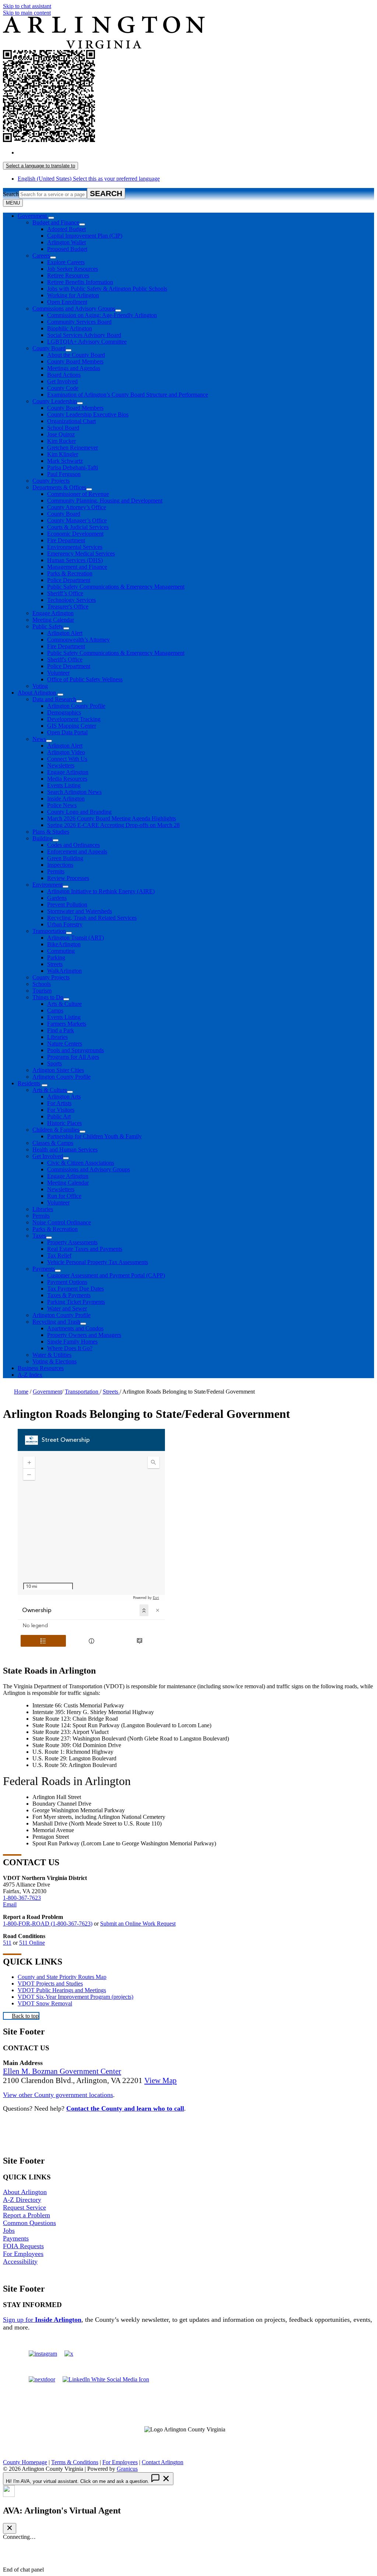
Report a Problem (27, 2215)
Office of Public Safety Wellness (85, 679)
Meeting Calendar (53, 620)
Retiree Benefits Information (80, 282)
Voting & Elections (54, 1361)
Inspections (60, 865)
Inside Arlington (66, 799)
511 (7, 1943)
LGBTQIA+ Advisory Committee (87, 342)
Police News (62, 805)
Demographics (64, 712)
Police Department (69, 580)
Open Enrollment (67, 302)
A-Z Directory (22, 2200)
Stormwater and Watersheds (80, 911)
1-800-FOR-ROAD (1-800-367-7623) (48, 1924)
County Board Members (75, 361)
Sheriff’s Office (65, 593)
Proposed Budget (67, 249)
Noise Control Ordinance (62, 1222)
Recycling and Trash (56, 1322)
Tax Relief (59, 1255)
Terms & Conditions (75, 2462)
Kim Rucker (61, 441)
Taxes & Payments (69, 1295)
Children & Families (56, 1130)
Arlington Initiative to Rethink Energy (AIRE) (101, 891)
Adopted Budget (66, 229)
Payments (44, 1269)
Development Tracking (74, 719)
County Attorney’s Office (77, 507)
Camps (55, 1010)
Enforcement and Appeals (77, 851)
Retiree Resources (68, 275)
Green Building (65, 858)
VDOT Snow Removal (45, 2003)
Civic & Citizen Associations (81, 1163)
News (39, 739)
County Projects (51, 481)
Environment (47, 885)
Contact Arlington (163, 2462)
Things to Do (48, 997)
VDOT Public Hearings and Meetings (62, 1990)
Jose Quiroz (61, 434)
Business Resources (41, 1368)
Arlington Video (66, 752)
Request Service (24, 2207)
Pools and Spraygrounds (75, 1050)
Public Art (59, 1116)
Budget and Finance (56, 222)
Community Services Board (79, 322)
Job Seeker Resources (73, 269)
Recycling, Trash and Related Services (92, 918)
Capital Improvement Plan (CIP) (85, 236)
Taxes (39, 1236)
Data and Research (54, 699)
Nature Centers (65, 1044)
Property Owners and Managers (84, 1335)
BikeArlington (64, 944)
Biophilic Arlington (70, 328)
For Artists (59, 1103)
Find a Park (61, 1030)
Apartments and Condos (75, 1328)
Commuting (61, 951)
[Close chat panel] (10, 2528)
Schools (42, 984)
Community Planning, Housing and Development (105, 501)
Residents (29, 1083)
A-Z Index (30, 1375)
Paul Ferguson (64, 474)
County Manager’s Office (77, 520)
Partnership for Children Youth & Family (94, 1136)
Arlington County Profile (76, 706)
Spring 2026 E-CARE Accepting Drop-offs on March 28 (113, 825)
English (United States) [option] (89, 179)
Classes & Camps (53, 1143)
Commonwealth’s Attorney (78, 640)
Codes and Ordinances (73, 845)
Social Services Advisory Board (84, 335)
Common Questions (29, 2223)
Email (10, 1904)
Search (11, 194)
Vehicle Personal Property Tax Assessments (98, 1262)
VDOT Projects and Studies (50, 1984)
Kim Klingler (63, 454)
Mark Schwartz (65, 461)
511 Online (32, 1943)
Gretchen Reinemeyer (73, 448)
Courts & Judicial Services (78, 527)
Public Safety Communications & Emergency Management (116, 587)
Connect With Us (67, 759)
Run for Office (64, 1196)
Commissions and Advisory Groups (74, 308)
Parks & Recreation (70, 573)
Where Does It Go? (70, 1348)
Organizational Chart (71, 421)
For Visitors (61, 1110)
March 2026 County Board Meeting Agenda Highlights (112, 818)
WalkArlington (64, 971)
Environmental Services (75, 547)
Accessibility (20, 2261)
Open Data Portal (67, 732)
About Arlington (37, 693)
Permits (56, 871)
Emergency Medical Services (81, 553)
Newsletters (61, 765)
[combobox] (40, 166)
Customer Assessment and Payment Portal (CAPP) (106, 1275)
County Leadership (55, 401)
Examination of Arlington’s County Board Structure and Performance (128, 395)
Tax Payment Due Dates (75, 1289)
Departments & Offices (59, 487)
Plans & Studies (51, 832)
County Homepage (25, 2462)
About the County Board (76, 355)
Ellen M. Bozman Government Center (62, 2071)
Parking (56, 957)
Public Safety (48, 626)
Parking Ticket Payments (76, 1302)
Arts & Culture (64, 1004)
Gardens (57, 898)
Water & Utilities (52, 1355)
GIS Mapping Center (72, 726)
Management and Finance (77, 567)
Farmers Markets (67, 1024)
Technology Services (71, 600)
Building (43, 838)
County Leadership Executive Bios (88, 414)
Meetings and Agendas (74, 368)
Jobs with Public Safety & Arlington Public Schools (107, 289)
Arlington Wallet (66, 242)
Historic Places (64, 1123)
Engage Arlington (53, 613)
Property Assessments (72, 1242)
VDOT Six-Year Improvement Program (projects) (75, 1997)
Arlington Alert (65, 633)
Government (47, 1392)
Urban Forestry (65, 924)
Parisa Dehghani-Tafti (73, 467)
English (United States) (89, 152)
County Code (63, 388)
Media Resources (67, 779)
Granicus (127, 2469)
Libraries (57, 1037)
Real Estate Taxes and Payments (85, 1249)
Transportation (49, 931)
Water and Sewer (67, 1308)
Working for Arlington (73, 295)
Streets (55, 964)
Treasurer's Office (68, 606)
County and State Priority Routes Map (62, 1977)
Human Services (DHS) (75, 560)
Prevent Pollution (67, 904)
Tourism (42, 991)
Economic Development (75, 534)
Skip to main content (27, 13)
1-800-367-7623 (22, 1898)
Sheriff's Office (65, 659)
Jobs (9, 2231)
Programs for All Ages (73, 1057)
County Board (49, 348)
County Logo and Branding (79, 812)
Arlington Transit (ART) (75, 938)
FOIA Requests (23, 2246)
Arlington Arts (64, 1097)
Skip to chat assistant (27, 6)
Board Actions (64, 375)
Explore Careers (66, 262)
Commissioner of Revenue (78, 494)
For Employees (23, 2254)
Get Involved (62, 381)
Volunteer (58, 673)
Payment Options (67, 1282)
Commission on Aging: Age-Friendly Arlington (102, 315)
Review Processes (68, 878)
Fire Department (66, 540)
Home (21, 1392)
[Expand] (51, 218)
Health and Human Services (65, 1149)
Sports (54, 1063)
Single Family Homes (72, 1342)
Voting (40, 686)
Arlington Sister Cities (58, 1070)
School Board (63, 428)
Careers (41, 256)
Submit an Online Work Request (138, 1924)
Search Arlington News (74, 792)
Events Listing (64, 785)
